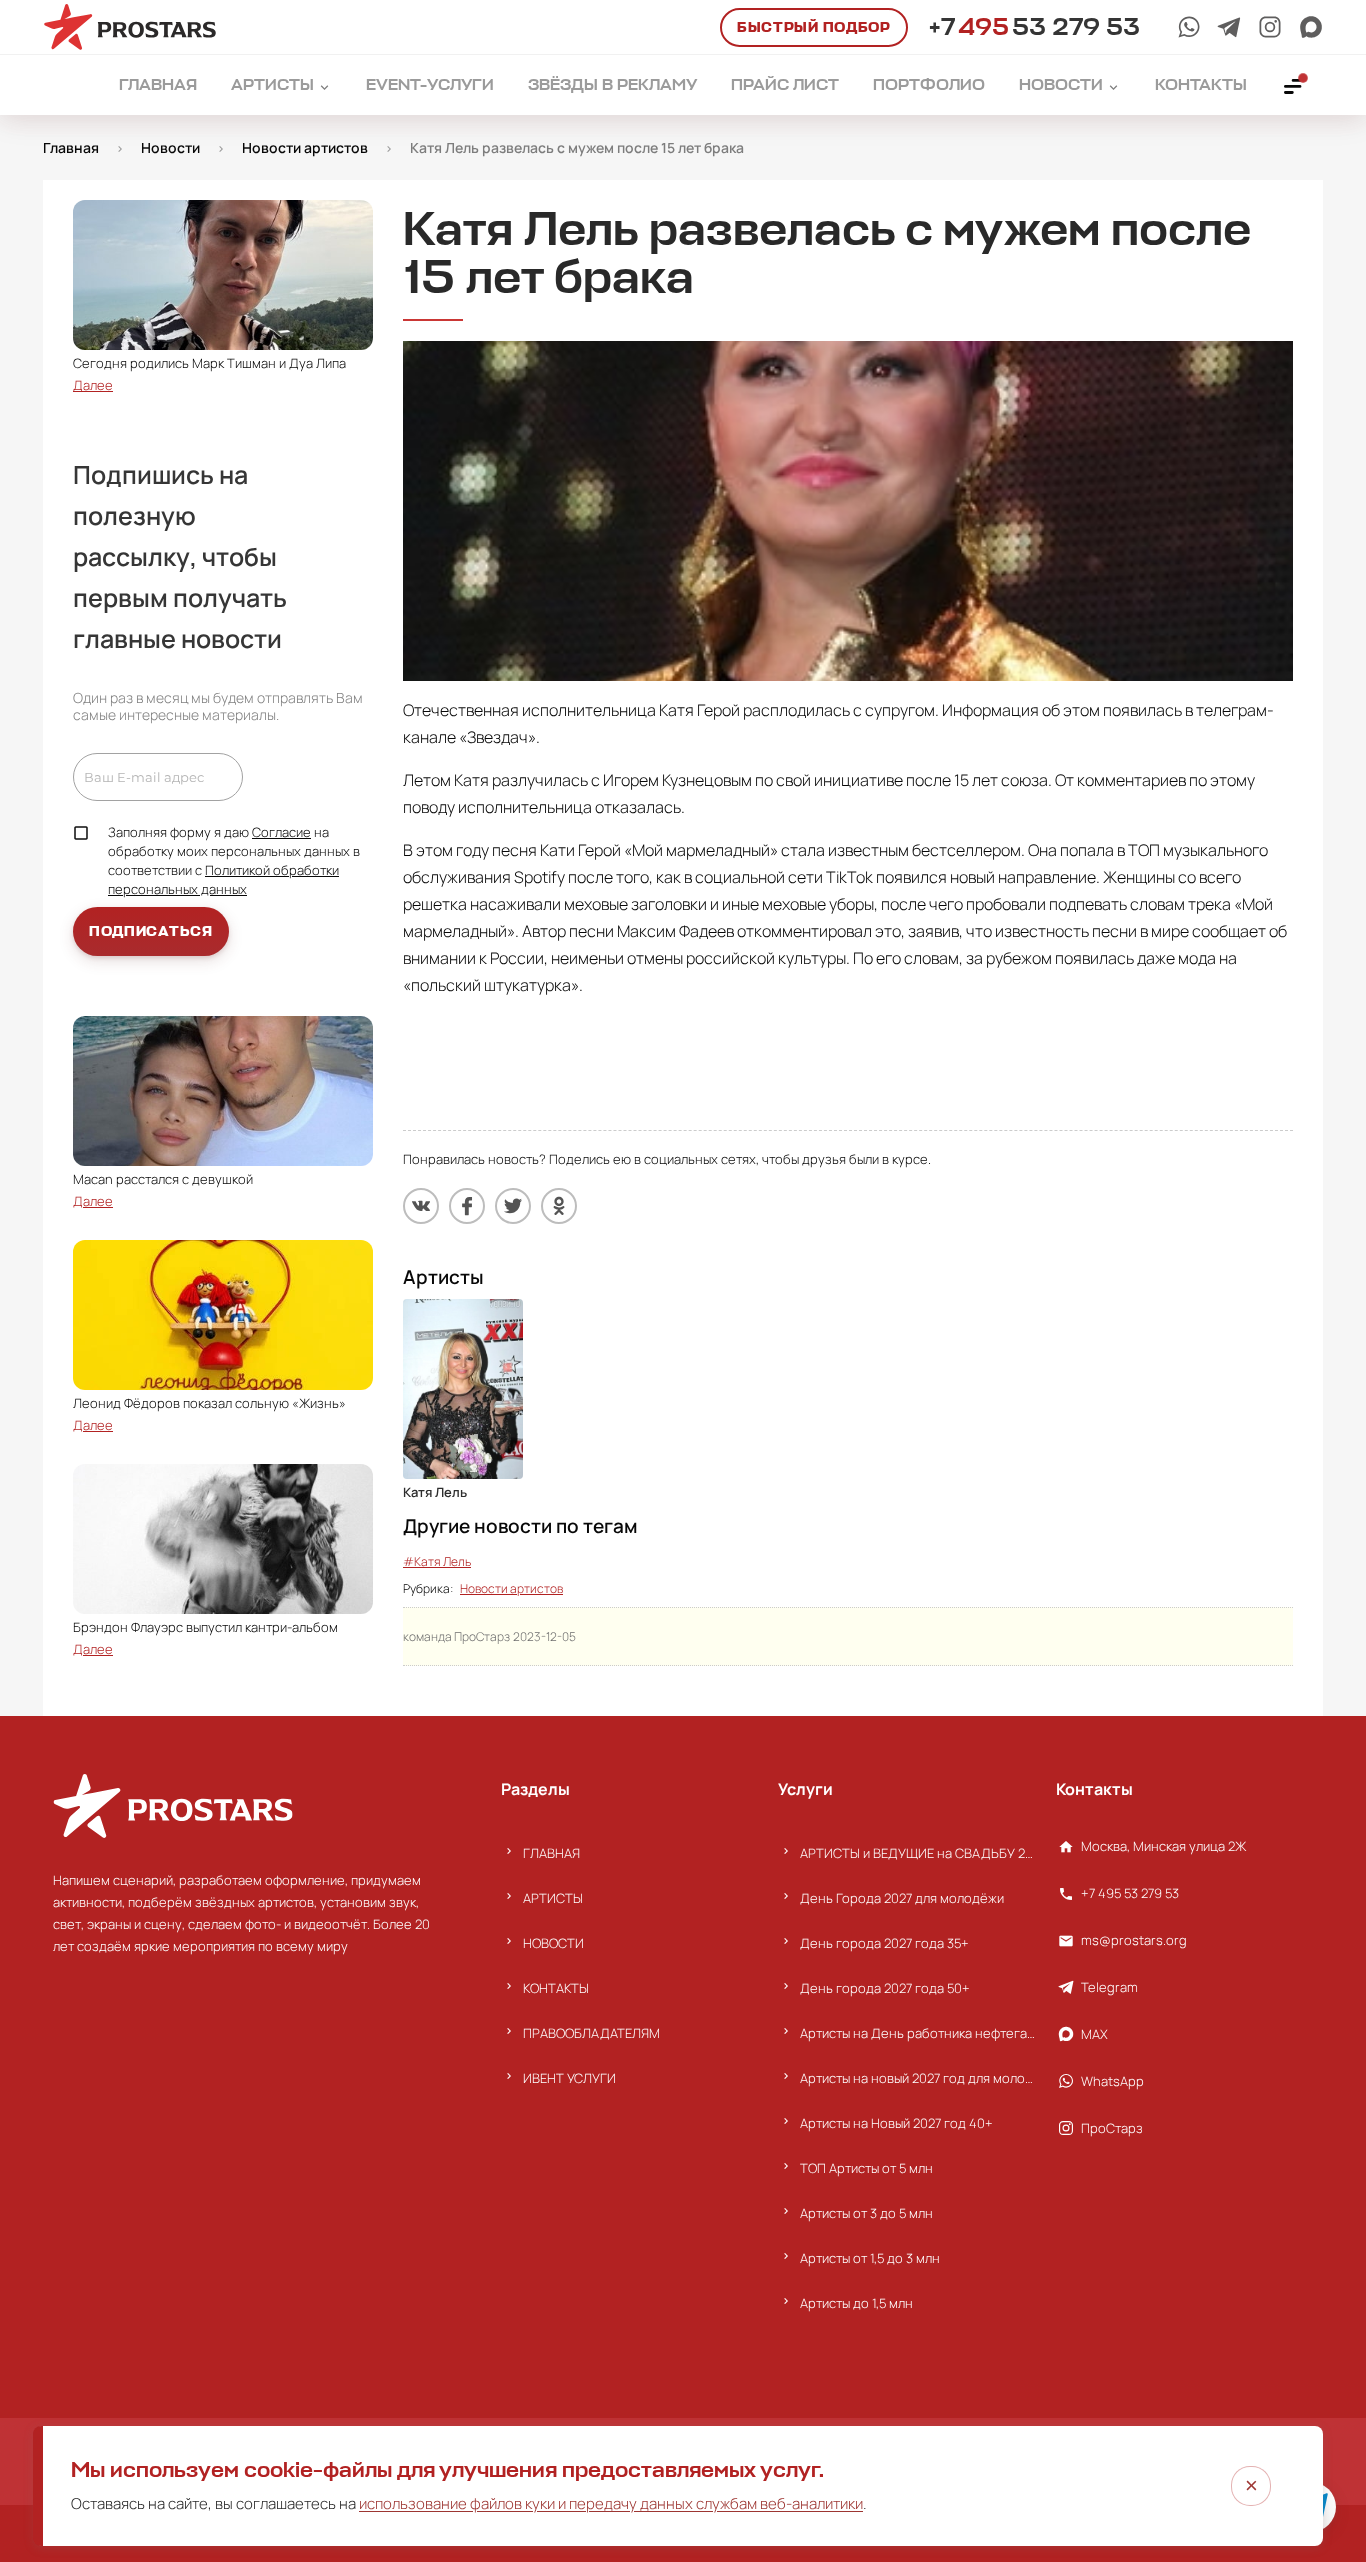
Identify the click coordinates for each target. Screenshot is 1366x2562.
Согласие (281, 832)
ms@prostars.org (1134, 1940)
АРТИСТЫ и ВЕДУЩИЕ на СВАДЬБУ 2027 (917, 1853)
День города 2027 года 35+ (884, 1943)
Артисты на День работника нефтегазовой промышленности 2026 (917, 2033)
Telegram (1109, 1987)
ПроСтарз (1112, 2128)
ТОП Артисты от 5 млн (866, 2168)
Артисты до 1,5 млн (856, 2303)
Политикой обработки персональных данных (223, 879)
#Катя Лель (437, 1561)
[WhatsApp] (1189, 27)
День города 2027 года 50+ (885, 1988)
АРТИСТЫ (553, 1898)
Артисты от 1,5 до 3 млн (870, 2258)
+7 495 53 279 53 (1130, 1893)
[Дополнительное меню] (1294, 85)
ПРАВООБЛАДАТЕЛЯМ (591, 2033)
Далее (93, 385)
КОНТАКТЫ (556, 1988)
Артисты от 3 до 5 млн (866, 2213)
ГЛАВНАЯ (551, 1853)
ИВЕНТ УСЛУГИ (569, 2078)
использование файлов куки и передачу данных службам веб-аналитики (611, 2503)
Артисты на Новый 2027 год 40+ (896, 2123)
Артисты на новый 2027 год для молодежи (917, 2078)
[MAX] (1311, 27)
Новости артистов (511, 1588)
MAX (1094, 2034)
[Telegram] (1229, 27)
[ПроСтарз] (1270, 27)
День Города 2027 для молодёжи (902, 1898)
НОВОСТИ (553, 1943)
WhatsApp (1112, 2081)
